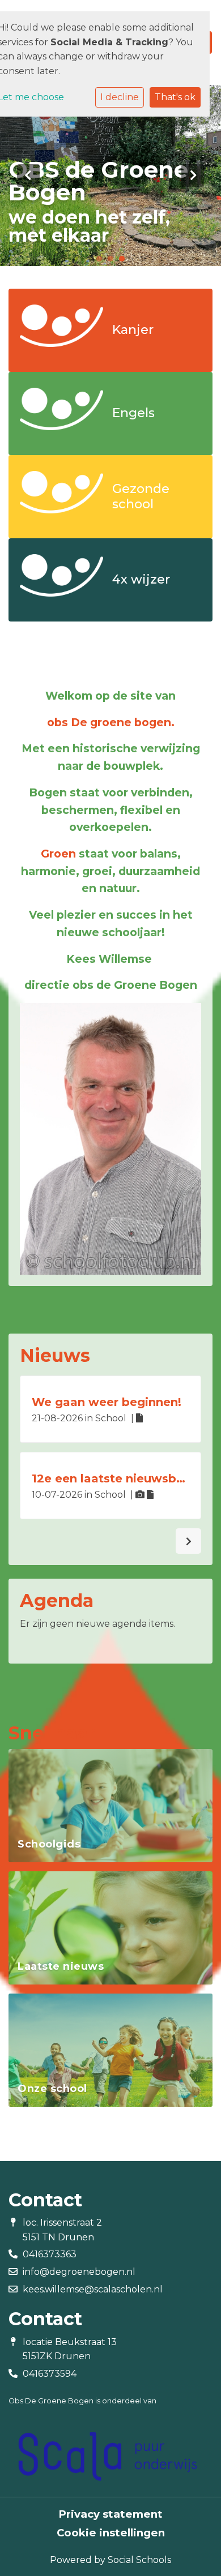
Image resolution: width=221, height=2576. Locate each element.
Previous (28, 175)
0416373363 (50, 2254)
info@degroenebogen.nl (79, 2272)
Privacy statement (110, 2514)
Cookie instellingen (111, 2533)
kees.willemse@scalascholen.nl (93, 2289)
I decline (120, 97)
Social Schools (139, 2560)
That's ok (175, 97)
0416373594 (50, 2374)
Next (193, 175)
